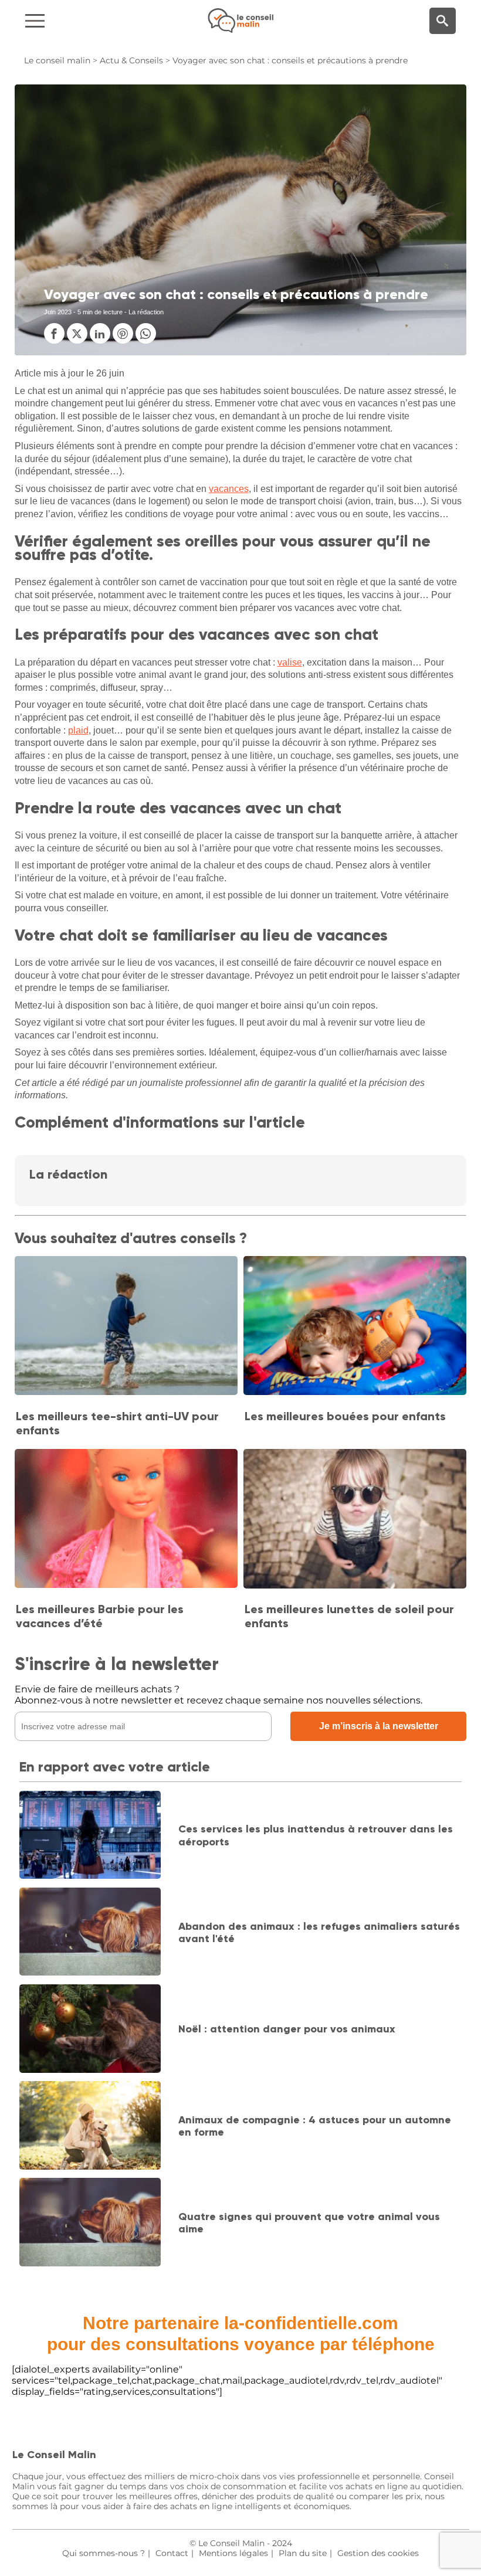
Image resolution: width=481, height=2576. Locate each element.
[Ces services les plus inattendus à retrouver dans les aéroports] (90, 1836)
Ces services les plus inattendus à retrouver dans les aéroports (316, 1835)
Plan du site (303, 2553)
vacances (229, 489)
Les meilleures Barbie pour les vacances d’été (100, 1616)
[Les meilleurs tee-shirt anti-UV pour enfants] (126, 1327)
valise (290, 662)
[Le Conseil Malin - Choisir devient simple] (240, 21)
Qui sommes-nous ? (104, 2553)
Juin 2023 (58, 312)
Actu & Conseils (131, 60)
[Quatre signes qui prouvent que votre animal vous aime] (90, 2223)
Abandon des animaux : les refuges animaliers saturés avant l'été (319, 1933)
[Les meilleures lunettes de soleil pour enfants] (355, 1520)
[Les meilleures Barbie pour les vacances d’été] (126, 1520)
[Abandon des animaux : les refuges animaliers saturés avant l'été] (90, 1933)
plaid (78, 730)
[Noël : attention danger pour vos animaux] (90, 2030)
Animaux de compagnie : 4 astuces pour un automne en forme (315, 2126)
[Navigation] (81, 21)
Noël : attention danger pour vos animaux (287, 2029)
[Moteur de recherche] (443, 21)
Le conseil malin (57, 60)
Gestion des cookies (378, 2553)
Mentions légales (233, 2553)
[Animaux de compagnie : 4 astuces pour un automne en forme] (90, 2127)
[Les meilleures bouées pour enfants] (355, 1327)
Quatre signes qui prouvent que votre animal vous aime (309, 2223)
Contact (172, 2553)
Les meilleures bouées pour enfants (345, 1416)
